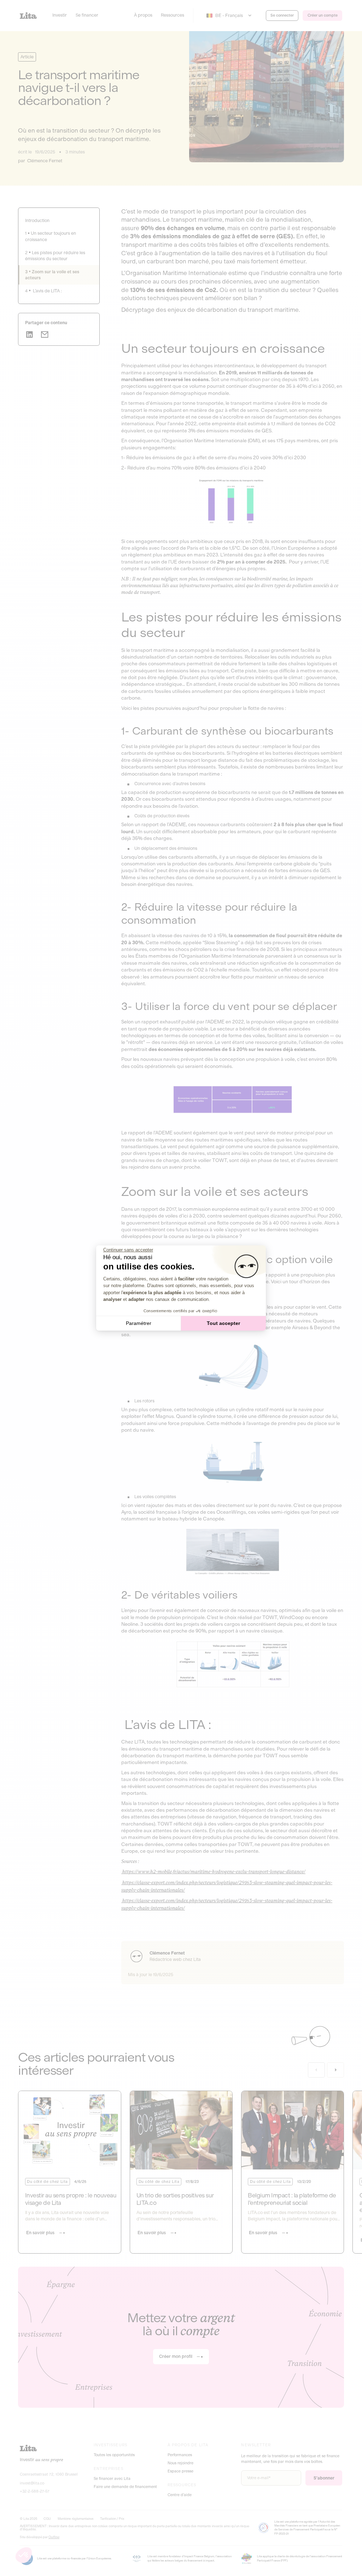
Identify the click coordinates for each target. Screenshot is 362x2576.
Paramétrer (139, 1323)
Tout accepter (223, 1323)
